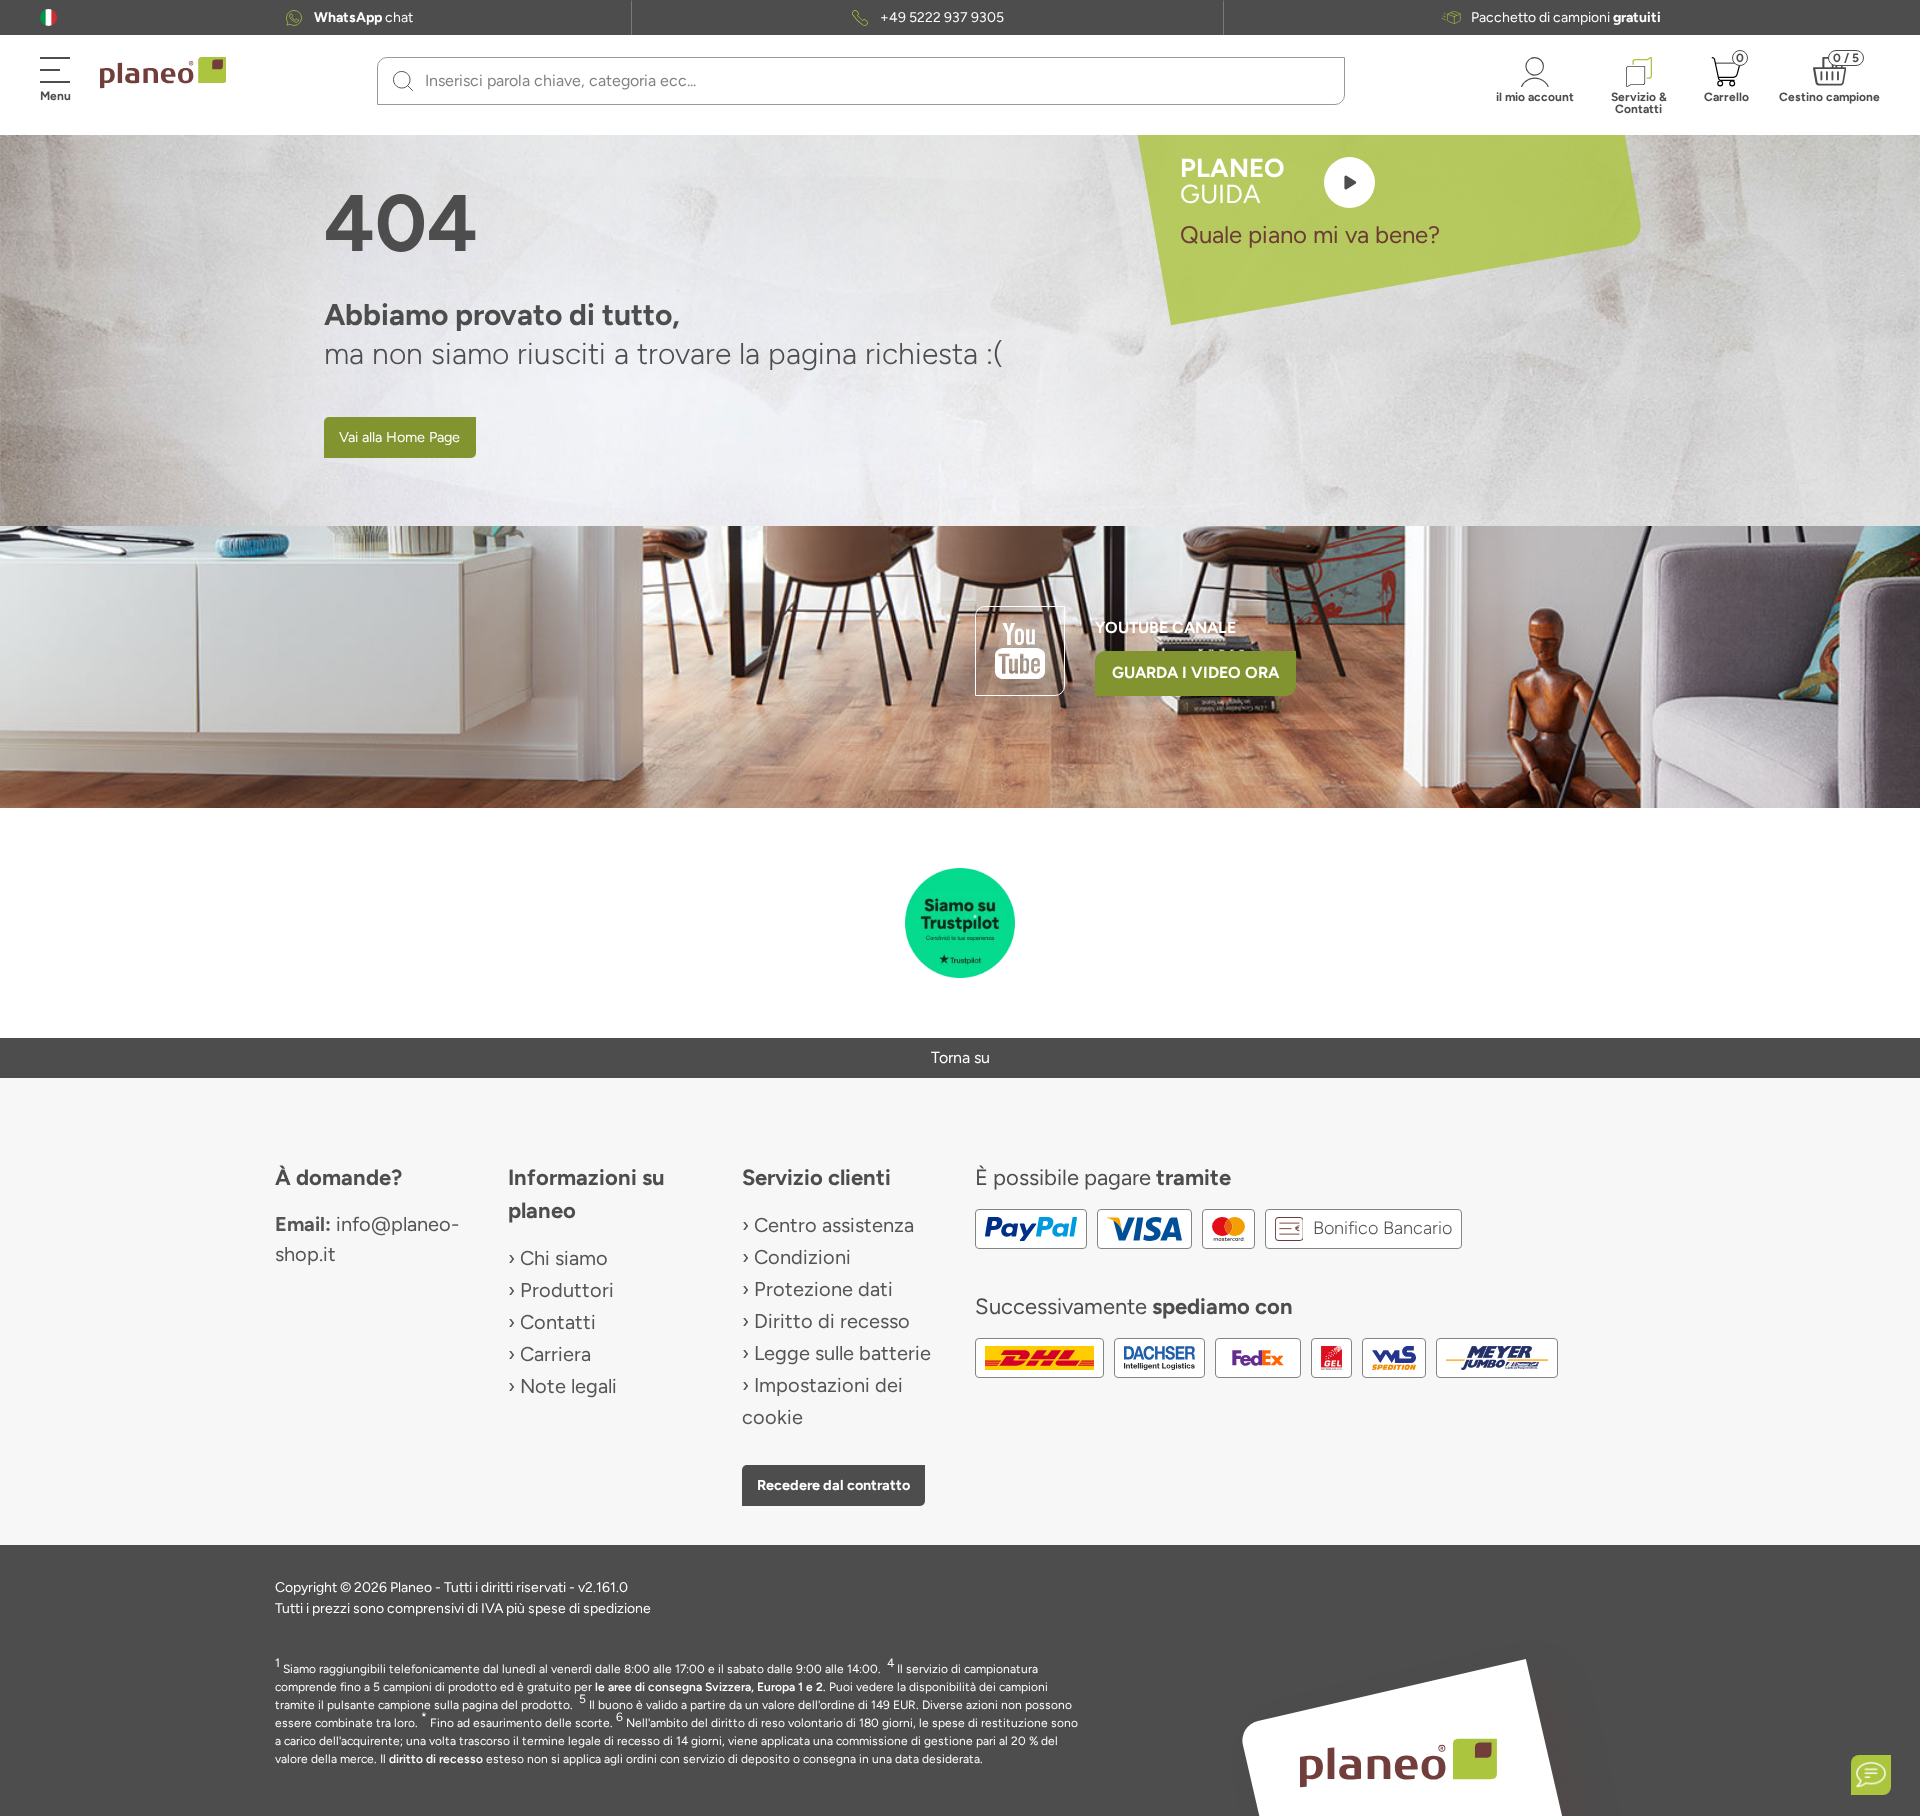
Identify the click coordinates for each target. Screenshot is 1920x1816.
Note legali (568, 1386)
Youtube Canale (1167, 627)
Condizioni (802, 1257)
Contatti (558, 1322)
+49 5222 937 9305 (942, 18)
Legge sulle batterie (842, 1353)
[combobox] (873, 81)
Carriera (555, 1354)
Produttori (567, 1290)
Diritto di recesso (832, 1321)
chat (363, 18)
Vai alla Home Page (399, 437)
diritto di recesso (436, 1759)
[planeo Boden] (1398, 1761)
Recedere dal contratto (833, 1485)
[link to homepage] (163, 73)
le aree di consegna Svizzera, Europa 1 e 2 (709, 1687)
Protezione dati (823, 1289)
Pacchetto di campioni (1566, 18)
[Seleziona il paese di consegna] (48, 17)
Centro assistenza (834, 1225)
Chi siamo (564, 1258)
